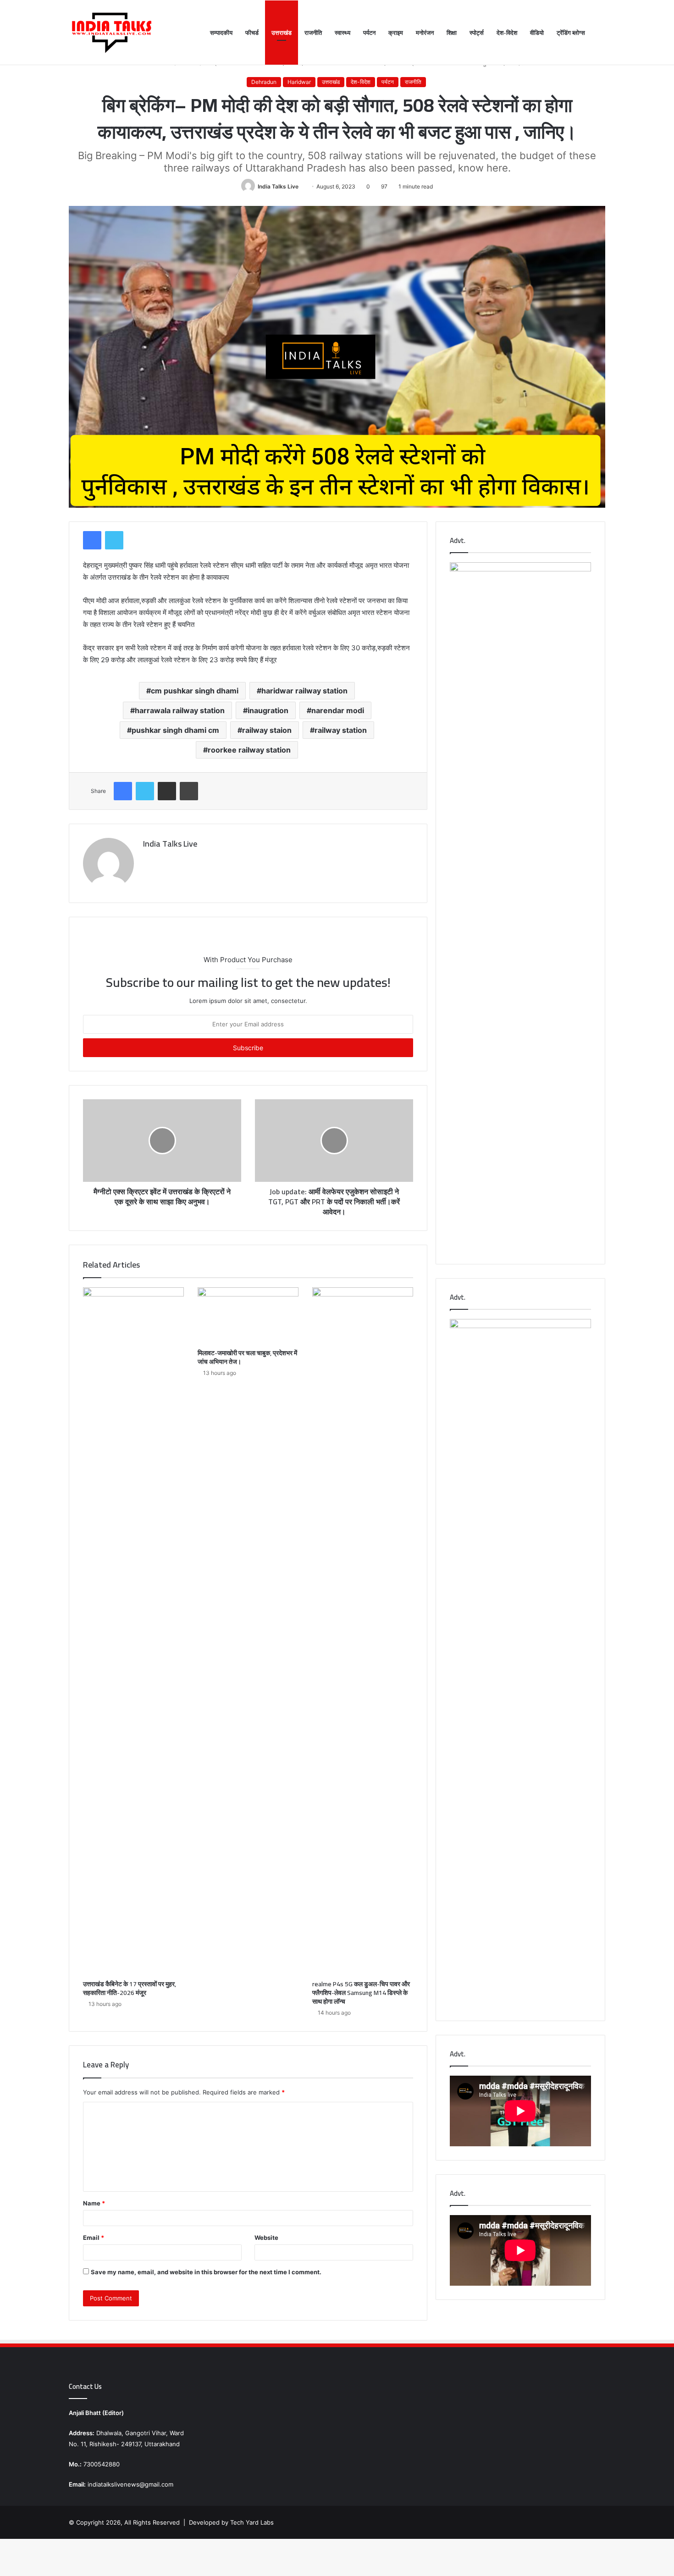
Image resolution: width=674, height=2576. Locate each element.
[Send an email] (302, 186)
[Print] (189, 791)
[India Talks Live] (112, 33)
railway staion (267, 730)
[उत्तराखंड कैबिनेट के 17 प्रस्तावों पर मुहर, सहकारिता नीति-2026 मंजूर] (133, 1631)
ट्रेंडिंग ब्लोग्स (571, 33)
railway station (341, 730)
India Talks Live (278, 186)
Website (266, 2238)
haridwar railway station (304, 691)
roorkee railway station (249, 750)
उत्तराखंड (282, 33)
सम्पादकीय (221, 33)
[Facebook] (92, 540)
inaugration (268, 710)
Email (94, 2238)
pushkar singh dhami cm (175, 730)
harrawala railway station (180, 710)
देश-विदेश (507, 33)
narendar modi (338, 710)
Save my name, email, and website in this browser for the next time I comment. (206, 2272)
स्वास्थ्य (343, 33)
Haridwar (299, 82)
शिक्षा (452, 33)
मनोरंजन (425, 33)
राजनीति (313, 33)
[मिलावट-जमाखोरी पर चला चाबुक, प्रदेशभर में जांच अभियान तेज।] (248, 1316)
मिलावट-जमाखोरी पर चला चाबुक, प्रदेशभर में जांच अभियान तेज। (247, 1357)
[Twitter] (114, 540)
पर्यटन (369, 33)
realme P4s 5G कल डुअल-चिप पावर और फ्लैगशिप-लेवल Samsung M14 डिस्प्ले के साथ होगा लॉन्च (361, 1993)
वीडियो (537, 33)
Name (94, 2203)
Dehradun (264, 82)
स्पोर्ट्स (477, 33)
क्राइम (396, 33)
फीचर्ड (252, 33)
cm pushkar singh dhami (195, 691)
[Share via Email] (167, 791)
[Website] (149, 859)
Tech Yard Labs (252, 2522)
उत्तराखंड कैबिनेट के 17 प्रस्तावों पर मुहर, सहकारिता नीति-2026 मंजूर (130, 1988)
